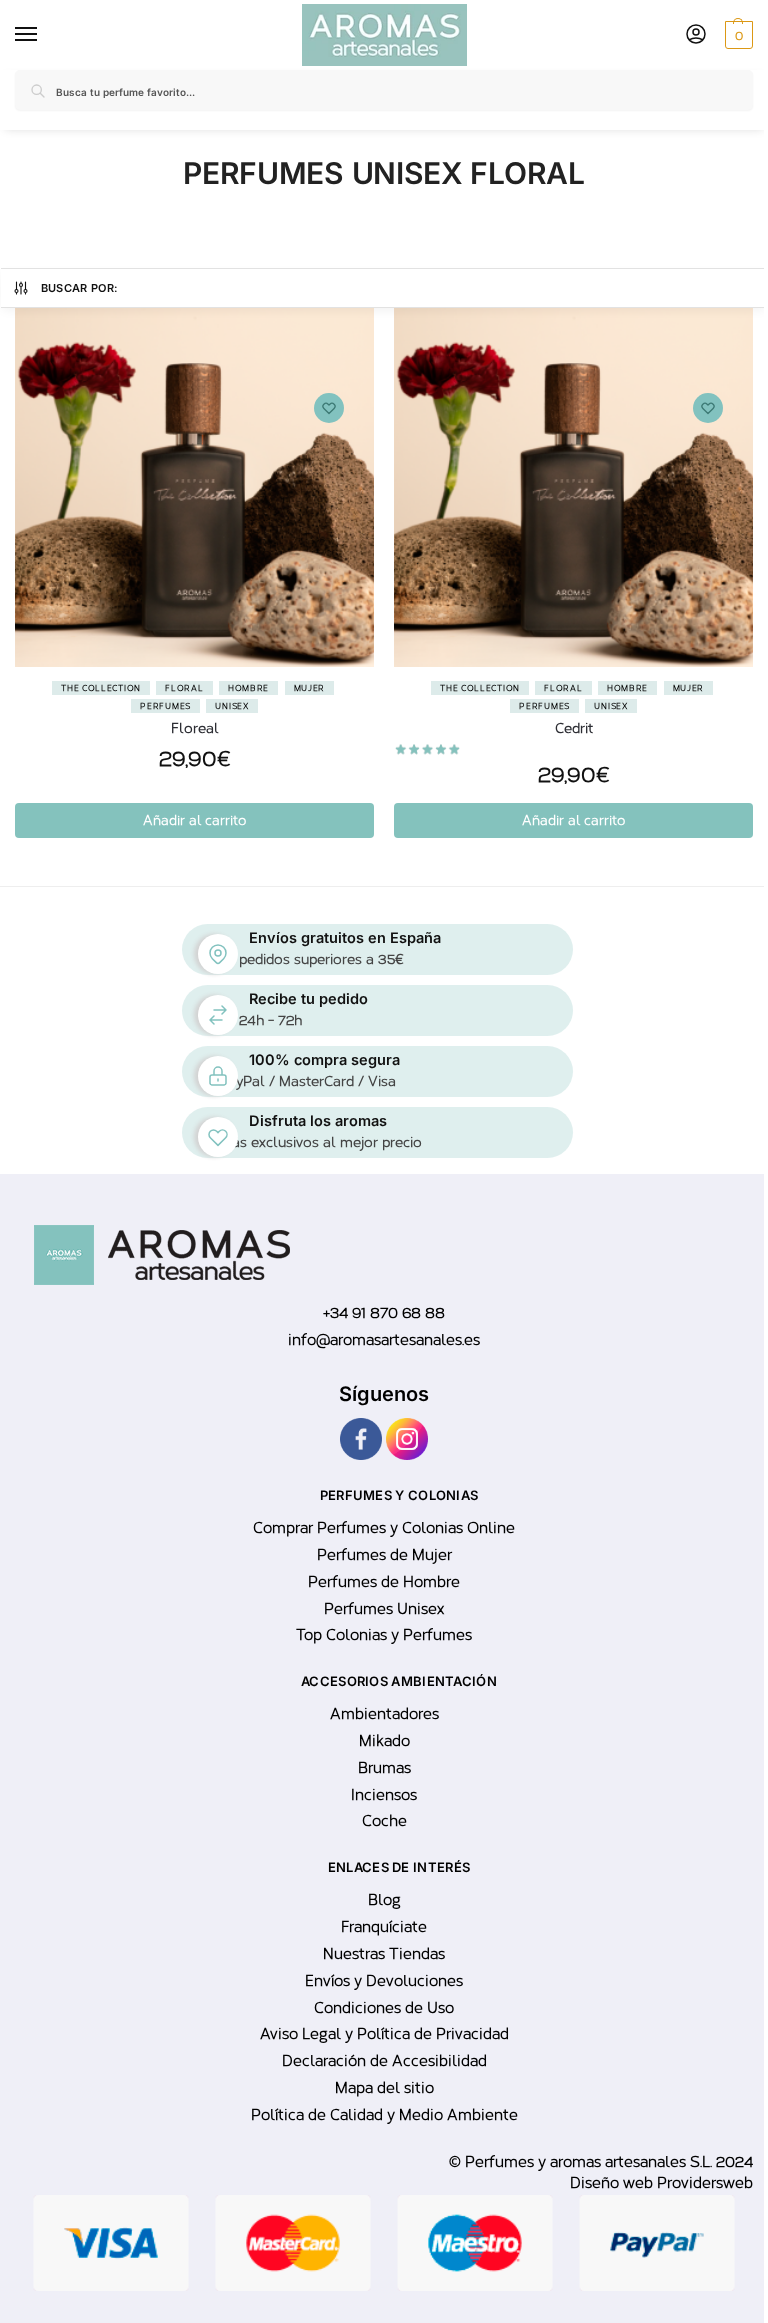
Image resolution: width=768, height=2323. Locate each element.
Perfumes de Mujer (384, 1555)
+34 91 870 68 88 (384, 1313)
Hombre (248, 688)
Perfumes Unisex (384, 1609)
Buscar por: (80, 288)
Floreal (195, 728)
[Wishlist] (329, 408)
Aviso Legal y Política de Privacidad (384, 2034)
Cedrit (574, 728)
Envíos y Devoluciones (384, 1981)
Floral (184, 688)
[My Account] (696, 35)
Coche (384, 1821)
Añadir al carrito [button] (194, 820)
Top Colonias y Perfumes (384, 1635)
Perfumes (165, 706)
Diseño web (613, 2183)
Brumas (384, 1768)
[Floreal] (194, 487)
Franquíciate (384, 1927)
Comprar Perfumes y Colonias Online (384, 1528)
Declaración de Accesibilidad (384, 2061)
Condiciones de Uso (384, 2008)
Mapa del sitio (384, 2088)
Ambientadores (384, 1714)
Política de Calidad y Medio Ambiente (384, 2115)
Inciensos (384, 1795)
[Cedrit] (573, 487)
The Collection (101, 688)
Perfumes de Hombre (384, 1582)
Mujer (310, 688)
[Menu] (30, 35)
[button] (736, 35)
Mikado (384, 1741)
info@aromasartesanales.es (384, 1340)
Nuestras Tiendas (384, 1954)
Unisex (231, 706)
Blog (384, 1900)
